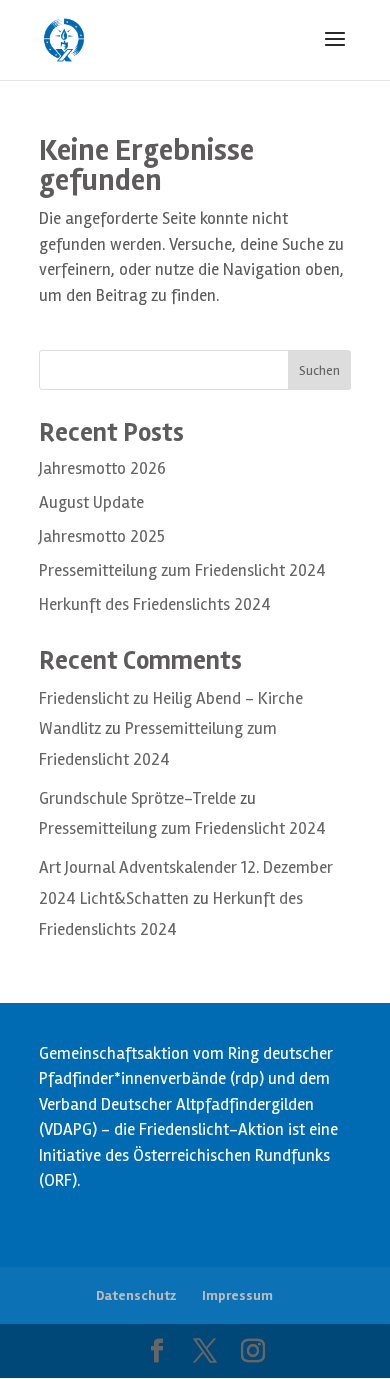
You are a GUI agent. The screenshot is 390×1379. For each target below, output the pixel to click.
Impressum (237, 1295)
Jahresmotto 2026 (102, 468)
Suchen (319, 370)
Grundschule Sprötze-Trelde (137, 798)
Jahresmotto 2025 (102, 536)
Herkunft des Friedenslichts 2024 (155, 604)
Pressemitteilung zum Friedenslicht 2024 (182, 570)
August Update (91, 502)
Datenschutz (136, 1295)
